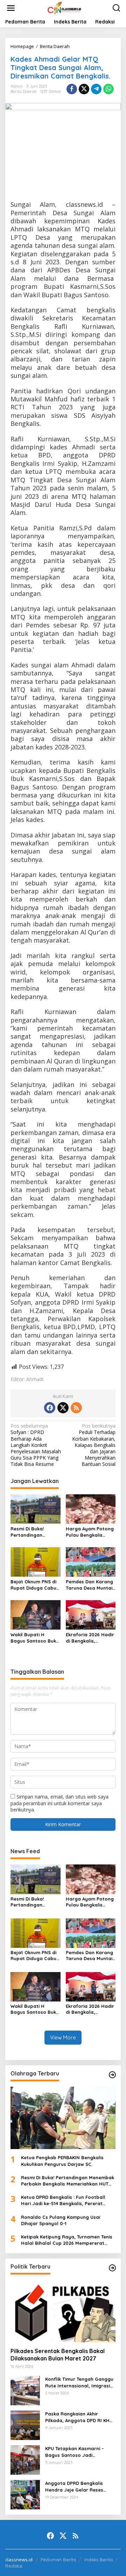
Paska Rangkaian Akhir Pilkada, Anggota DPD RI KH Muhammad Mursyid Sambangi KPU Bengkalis (77, 2417)
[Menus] (11, 8)
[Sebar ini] (72, 89)
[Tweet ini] (84, 89)
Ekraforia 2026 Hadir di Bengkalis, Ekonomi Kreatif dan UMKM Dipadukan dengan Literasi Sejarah (90, 1638)
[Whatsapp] (108, 89)
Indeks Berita (99, 2560)
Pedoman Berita (58, 2560)
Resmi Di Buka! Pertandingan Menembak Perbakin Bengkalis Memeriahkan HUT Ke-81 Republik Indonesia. (34, 1532)
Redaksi (14, 2566)
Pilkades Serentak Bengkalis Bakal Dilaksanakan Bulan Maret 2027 (58, 2355)
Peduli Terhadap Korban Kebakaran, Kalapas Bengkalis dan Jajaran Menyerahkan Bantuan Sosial (94, 1445)
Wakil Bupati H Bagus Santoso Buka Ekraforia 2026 (35, 1638)
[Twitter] (63, 1408)
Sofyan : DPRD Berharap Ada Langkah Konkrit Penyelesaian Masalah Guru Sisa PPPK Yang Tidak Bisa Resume (36, 1445)
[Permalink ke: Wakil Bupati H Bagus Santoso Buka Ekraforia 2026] (36, 1614)
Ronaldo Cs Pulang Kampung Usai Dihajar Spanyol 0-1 (61, 2220)
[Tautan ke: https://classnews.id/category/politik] (112, 2268)
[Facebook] (50, 1408)
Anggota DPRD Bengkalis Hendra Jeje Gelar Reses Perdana (74, 2486)
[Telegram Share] (96, 89)
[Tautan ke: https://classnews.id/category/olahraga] (112, 2075)
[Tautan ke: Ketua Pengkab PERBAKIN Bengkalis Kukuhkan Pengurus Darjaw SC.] (63, 2118)
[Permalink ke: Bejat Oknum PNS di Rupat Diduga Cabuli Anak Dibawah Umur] (36, 1561)
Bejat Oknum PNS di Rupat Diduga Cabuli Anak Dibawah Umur (35, 1585)
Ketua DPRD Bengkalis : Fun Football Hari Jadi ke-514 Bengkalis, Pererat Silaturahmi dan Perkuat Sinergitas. (63, 2200)
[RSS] (76, 1408)
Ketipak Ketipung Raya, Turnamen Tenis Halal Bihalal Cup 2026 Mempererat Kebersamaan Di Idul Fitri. (67, 2240)
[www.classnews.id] (64, 8)
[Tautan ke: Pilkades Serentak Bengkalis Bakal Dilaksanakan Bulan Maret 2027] (63, 2311)
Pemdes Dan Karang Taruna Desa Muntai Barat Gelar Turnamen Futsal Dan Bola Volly (90, 1585)
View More (63, 2037)
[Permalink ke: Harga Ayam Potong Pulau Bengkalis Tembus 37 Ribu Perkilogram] (91, 1508)
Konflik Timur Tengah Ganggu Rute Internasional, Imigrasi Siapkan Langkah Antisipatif (79, 2382)
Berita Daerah (24, 91)
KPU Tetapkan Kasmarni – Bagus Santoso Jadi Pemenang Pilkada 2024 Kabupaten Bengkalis (75, 2452)
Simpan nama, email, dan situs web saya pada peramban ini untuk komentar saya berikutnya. (59, 1803)
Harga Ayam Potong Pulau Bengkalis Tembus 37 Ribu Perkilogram (90, 1532)
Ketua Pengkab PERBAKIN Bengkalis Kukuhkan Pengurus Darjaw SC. (62, 2161)
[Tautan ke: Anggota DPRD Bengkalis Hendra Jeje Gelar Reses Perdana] (25, 2494)
